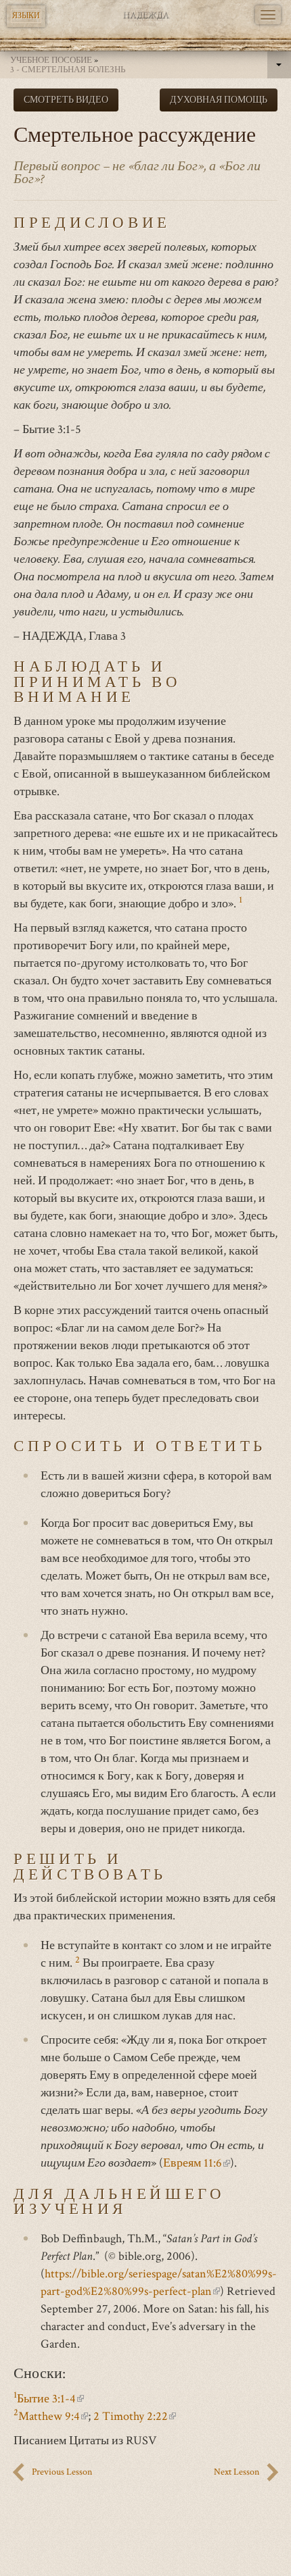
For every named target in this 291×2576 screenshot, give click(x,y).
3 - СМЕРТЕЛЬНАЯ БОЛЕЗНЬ (68, 70)
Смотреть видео (66, 100)
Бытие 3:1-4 (50, 2399)
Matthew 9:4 (53, 2416)
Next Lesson (237, 2472)
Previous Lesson (62, 2472)
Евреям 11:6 (197, 2163)
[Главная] (146, 15)
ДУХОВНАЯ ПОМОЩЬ (219, 100)
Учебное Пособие (51, 60)
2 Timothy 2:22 (135, 2416)
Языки (26, 16)
